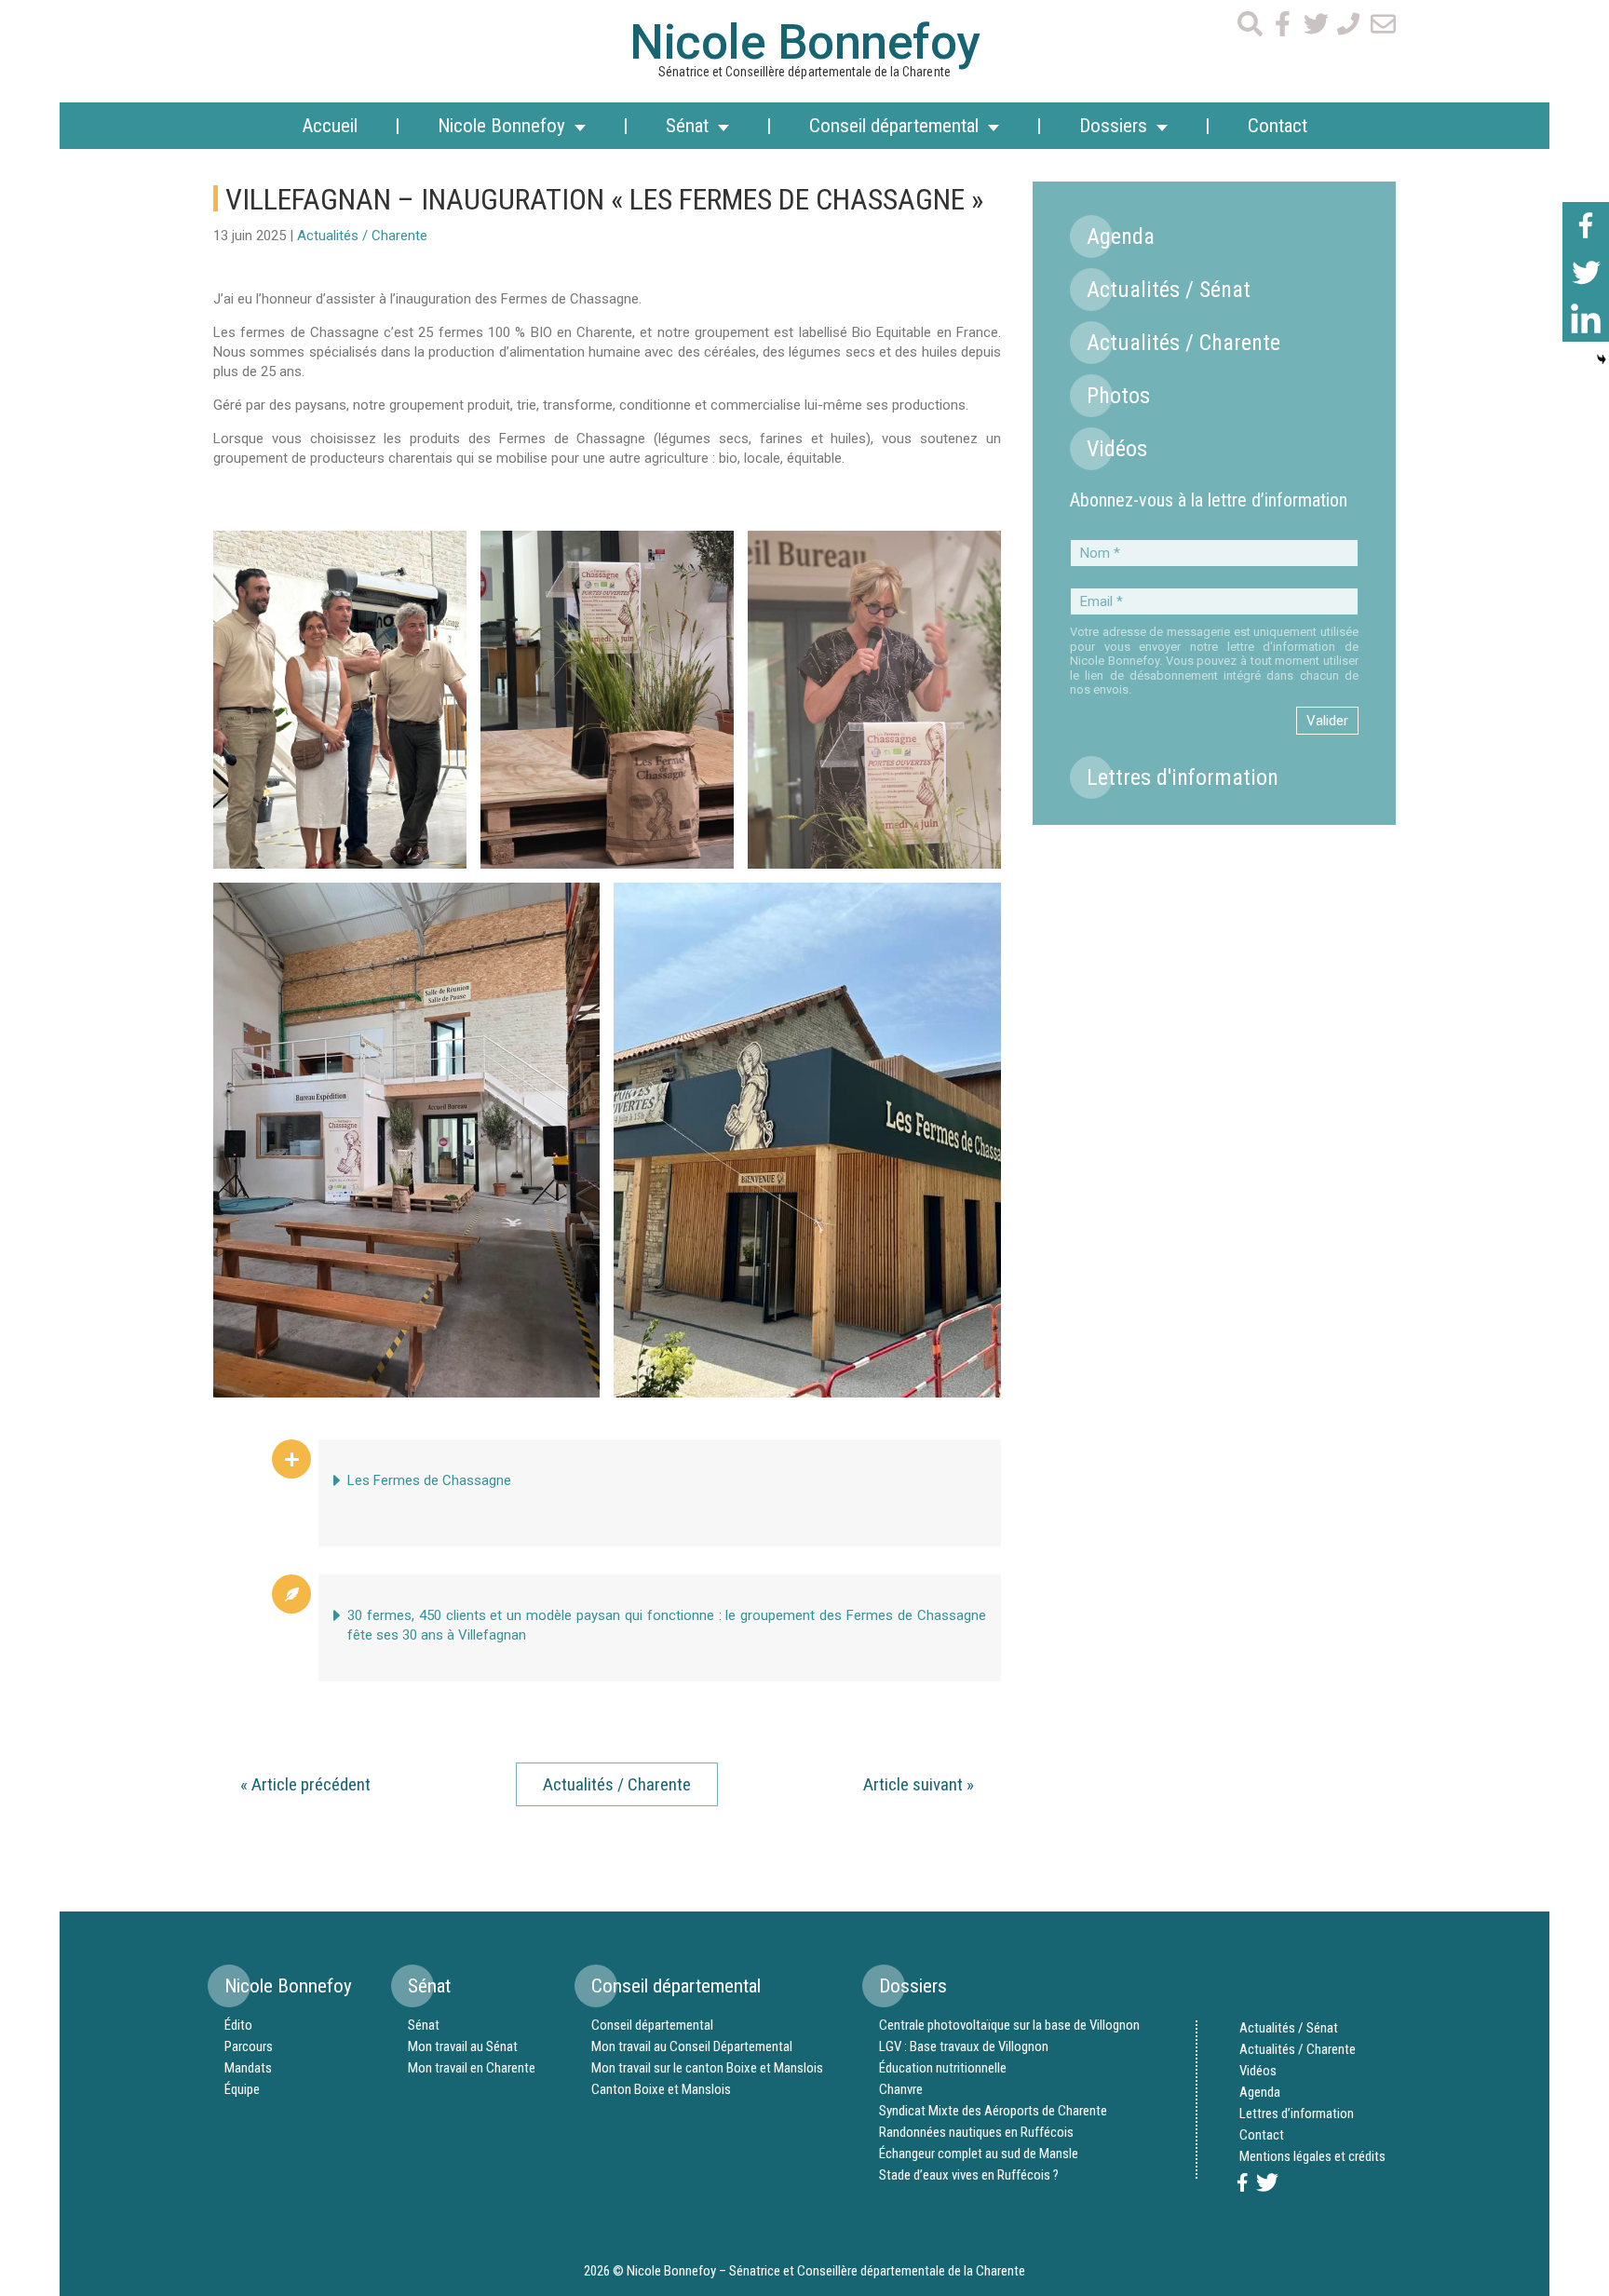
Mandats (248, 2068)
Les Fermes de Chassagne (429, 1480)
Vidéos (1117, 449)
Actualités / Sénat (1169, 290)
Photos (1118, 396)
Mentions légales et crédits (1312, 2156)
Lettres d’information (1297, 2114)
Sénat (424, 2025)
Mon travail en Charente (472, 2068)
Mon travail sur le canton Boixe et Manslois (707, 2068)
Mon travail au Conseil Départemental (692, 2046)
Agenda (1121, 236)
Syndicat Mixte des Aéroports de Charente (993, 2111)
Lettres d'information (1183, 777)
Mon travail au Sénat (463, 2046)
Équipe (242, 2089)
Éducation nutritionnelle (943, 2068)
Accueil (330, 126)
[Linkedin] (1586, 318)
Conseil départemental (652, 2025)
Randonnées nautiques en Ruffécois (976, 2132)
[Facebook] (1586, 225)
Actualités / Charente (362, 236)
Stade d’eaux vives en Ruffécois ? (969, 2175)
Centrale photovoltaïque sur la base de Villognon (1009, 2025)
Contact (1278, 126)
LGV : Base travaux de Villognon (964, 2046)
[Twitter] (1586, 272)
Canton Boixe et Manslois (661, 2089)
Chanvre (901, 2089)
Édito (238, 2025)
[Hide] (1602, 359)
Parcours (249, 2046)
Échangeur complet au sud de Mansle (979, 2154)
